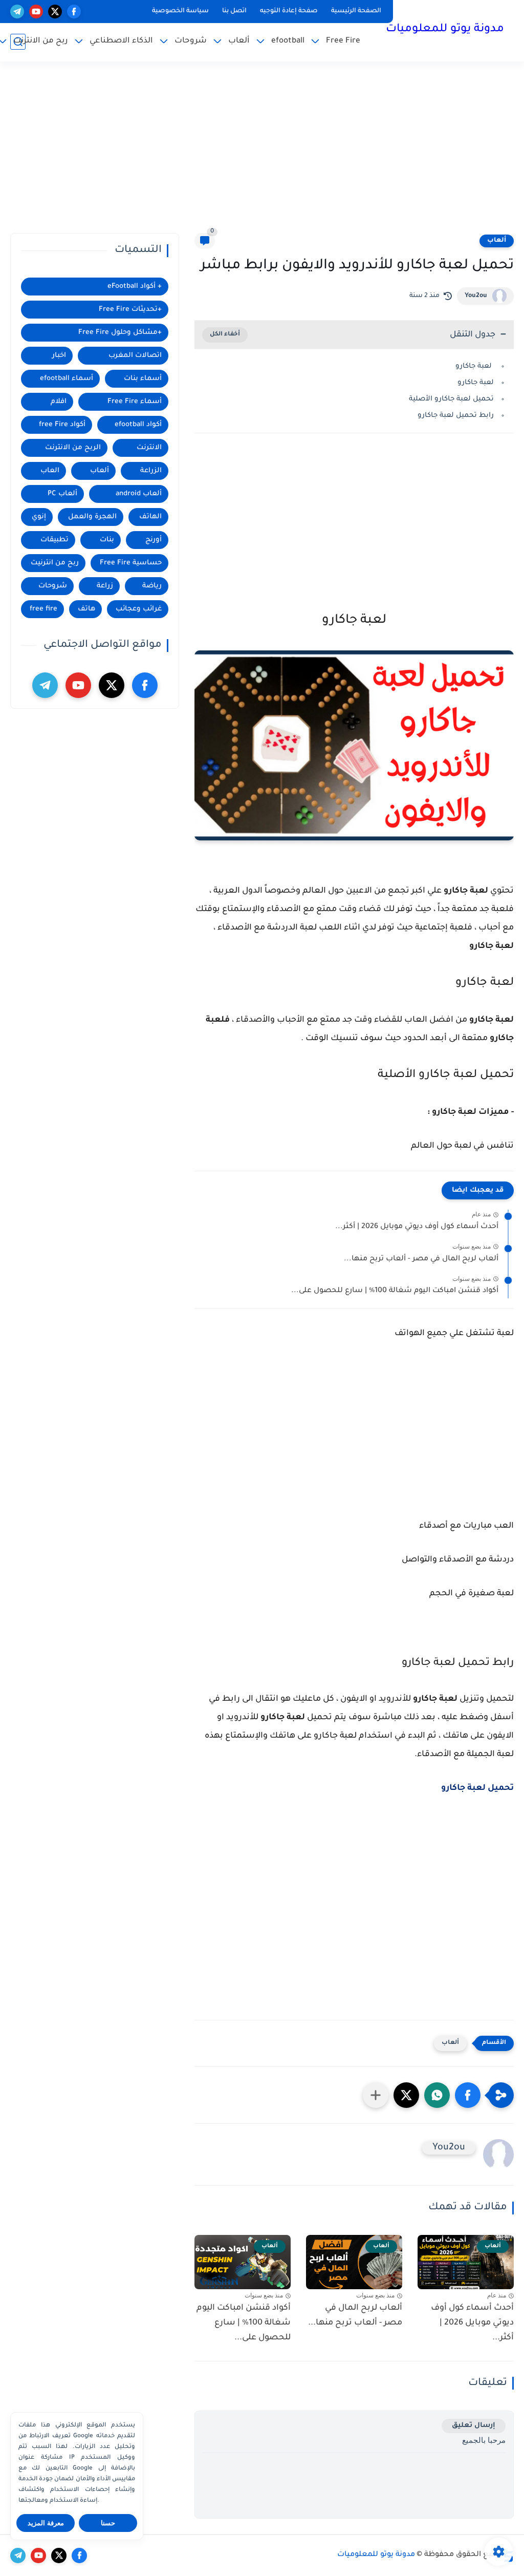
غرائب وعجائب (139, 609)
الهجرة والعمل (92, 517)
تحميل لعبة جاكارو (477, 1788)
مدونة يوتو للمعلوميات (445, 30)
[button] (468, 2095)
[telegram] (17, 12)
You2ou (476, 296)
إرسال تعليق (474, 2426)
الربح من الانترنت (73, 448)
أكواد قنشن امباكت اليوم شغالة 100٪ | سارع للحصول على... (395, 1291)
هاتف (86, 609)
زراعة (105, 586)
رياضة (152, 586)
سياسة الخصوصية (180, 11)
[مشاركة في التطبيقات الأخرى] (376, 2095)
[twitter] (55, 12)
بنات (107, 540)
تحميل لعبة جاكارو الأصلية (450, 399)
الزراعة (151, 471)
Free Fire (343, 41)
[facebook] (74, 12)
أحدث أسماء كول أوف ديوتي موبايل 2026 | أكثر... (417, 1227)
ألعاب (239, 41)
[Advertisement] (262, 154)
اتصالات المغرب (135, 356)
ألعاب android (139, 494)
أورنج (154, 540)
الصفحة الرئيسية (356, 11)
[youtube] (36, 12)
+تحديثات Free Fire (130, 310)
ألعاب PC (62, 494)
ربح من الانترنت (41, 41)
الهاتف (150, 517)
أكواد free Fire (62, 425)
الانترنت (149, 448)
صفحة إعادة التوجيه (289, 11)
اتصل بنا (234, 11)
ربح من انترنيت (55, 563)
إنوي (39, 517)
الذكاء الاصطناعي (121, 41)
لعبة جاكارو (474, 366)
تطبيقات (54, 540)
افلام (59, 402)
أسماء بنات (143, 379)
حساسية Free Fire (131, 563)
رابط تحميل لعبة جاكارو (455, 416)
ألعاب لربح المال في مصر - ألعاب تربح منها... (421, 1259)
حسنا (108, 2523)
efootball (288, 41)
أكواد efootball (138, 425)
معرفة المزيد (46, 2523)
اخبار (59, 356)
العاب (50, 471)
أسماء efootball (67, 379)
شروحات (191, 41)
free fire (43, 609)
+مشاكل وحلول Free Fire (120, 333)
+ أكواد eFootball (135, 287)
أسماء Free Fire (135, 402)
